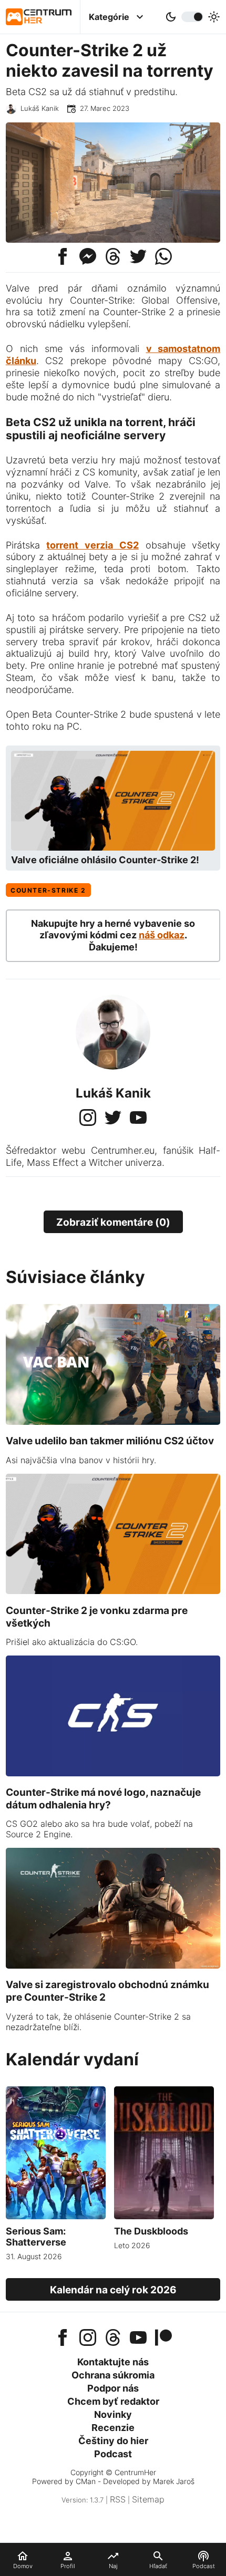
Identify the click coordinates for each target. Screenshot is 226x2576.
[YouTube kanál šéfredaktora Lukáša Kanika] (138, 2339)
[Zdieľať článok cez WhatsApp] (163, 255)
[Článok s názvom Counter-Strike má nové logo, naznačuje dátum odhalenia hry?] (113, 1773)
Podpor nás (113, 2388)
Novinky (113, 2414)
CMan (86, 2481)
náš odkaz (162, 935)
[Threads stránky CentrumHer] (113, 2339)
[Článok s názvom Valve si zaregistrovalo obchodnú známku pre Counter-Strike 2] (113, 1965)
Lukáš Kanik (40, 108)
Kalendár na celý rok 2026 (113, 2290)
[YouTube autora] (138, 1119)
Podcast (113, 2454)
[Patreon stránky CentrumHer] (163, 2339)
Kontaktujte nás (113, 2362)
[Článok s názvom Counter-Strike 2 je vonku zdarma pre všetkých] (113, 1591)
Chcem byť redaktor (113, 2401)
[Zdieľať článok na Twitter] (138, 255)
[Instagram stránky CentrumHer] (88, 2339)
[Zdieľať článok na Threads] (113, 255)
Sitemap (148, 2499)
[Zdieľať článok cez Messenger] (88, 255)
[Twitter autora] (113, 1119)
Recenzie (113, 2428)
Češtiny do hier (113, 2441)
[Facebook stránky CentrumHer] (63, 2339)
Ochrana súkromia (113, 2375)
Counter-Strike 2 (48, 890)
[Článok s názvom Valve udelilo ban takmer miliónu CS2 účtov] (113, 1422)
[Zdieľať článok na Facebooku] (63, 255)
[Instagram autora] (88, 1119)
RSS (118, 2499)
